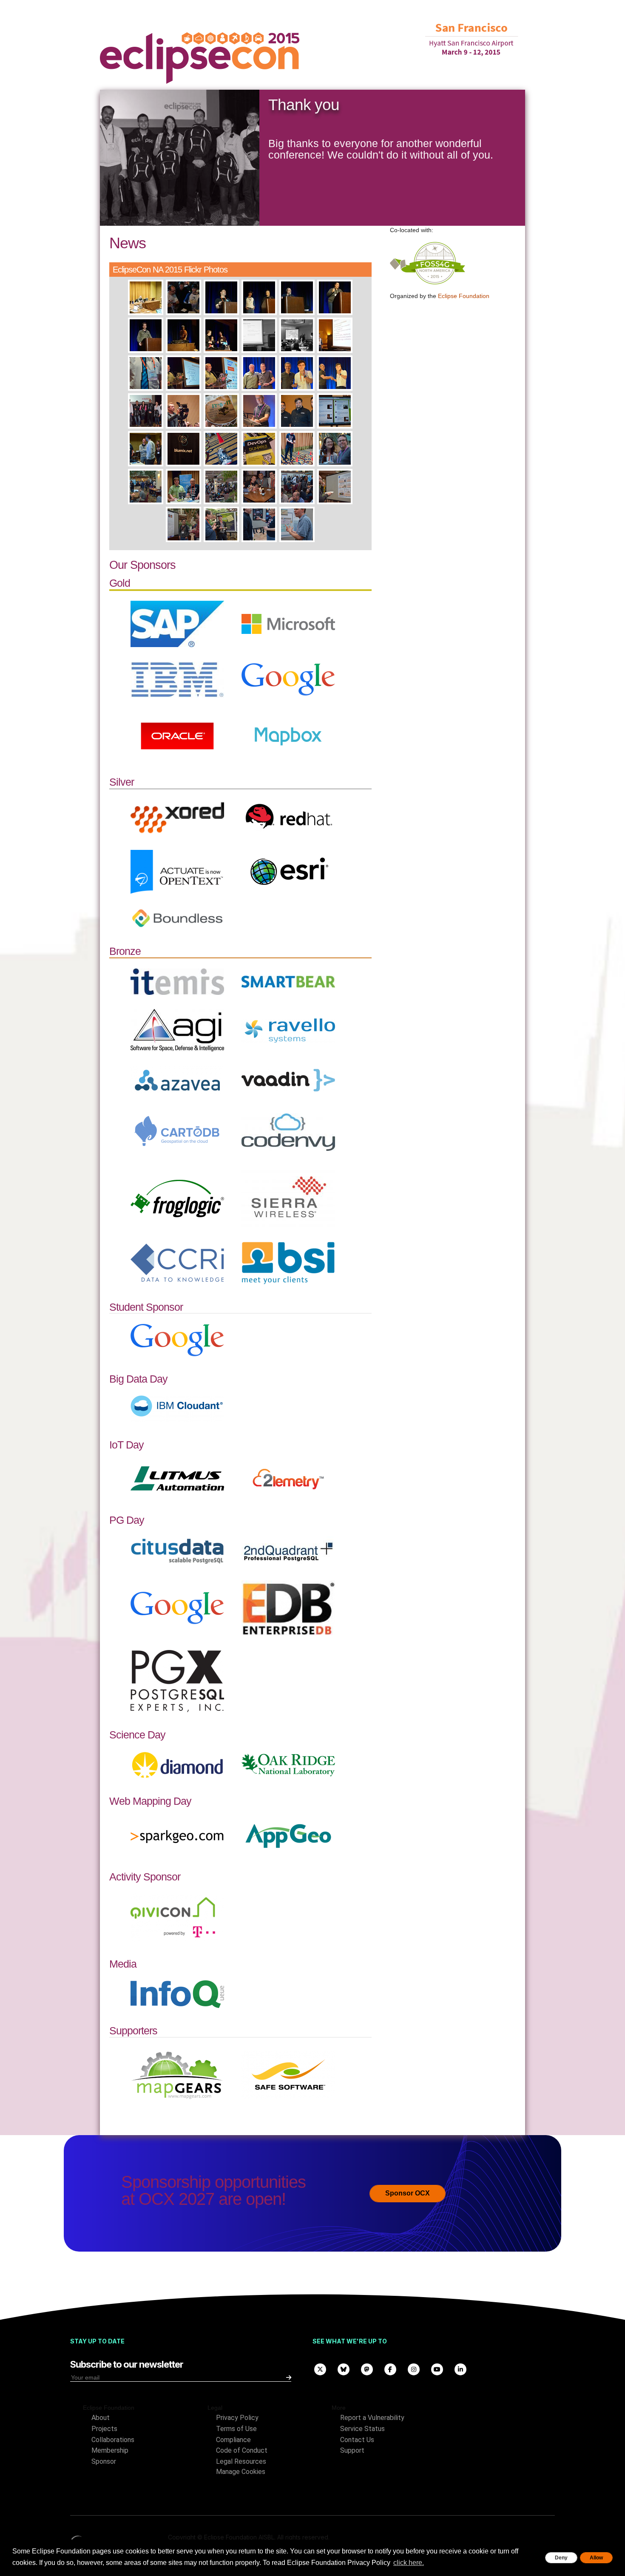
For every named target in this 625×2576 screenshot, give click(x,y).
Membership (110, 2450)
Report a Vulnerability (372, 2418)
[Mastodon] (367, 2369)
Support (352, 2450)
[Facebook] (390, 2369)
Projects (104, 2429)
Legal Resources (241, 2461)
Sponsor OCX (408, 2193)
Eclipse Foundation (464, 296)
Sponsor (104, 2461)
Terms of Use (236, 2429)
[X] (320, 2369)
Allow (596, 2558)
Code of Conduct (242, 2450)
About (101, 2418)
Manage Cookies (241, 2472)
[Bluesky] (343, 2369)
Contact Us (357, 2440)
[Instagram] (413, 2369)
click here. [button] (409, 2563)
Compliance (233, 2440)
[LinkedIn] (460, 2369)
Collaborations (113, 2440)
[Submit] (289, 2377)
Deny (561, 2558)
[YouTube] (437, 2369)
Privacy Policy (237, 2418)
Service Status (362, 2429)
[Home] (200, 58)
